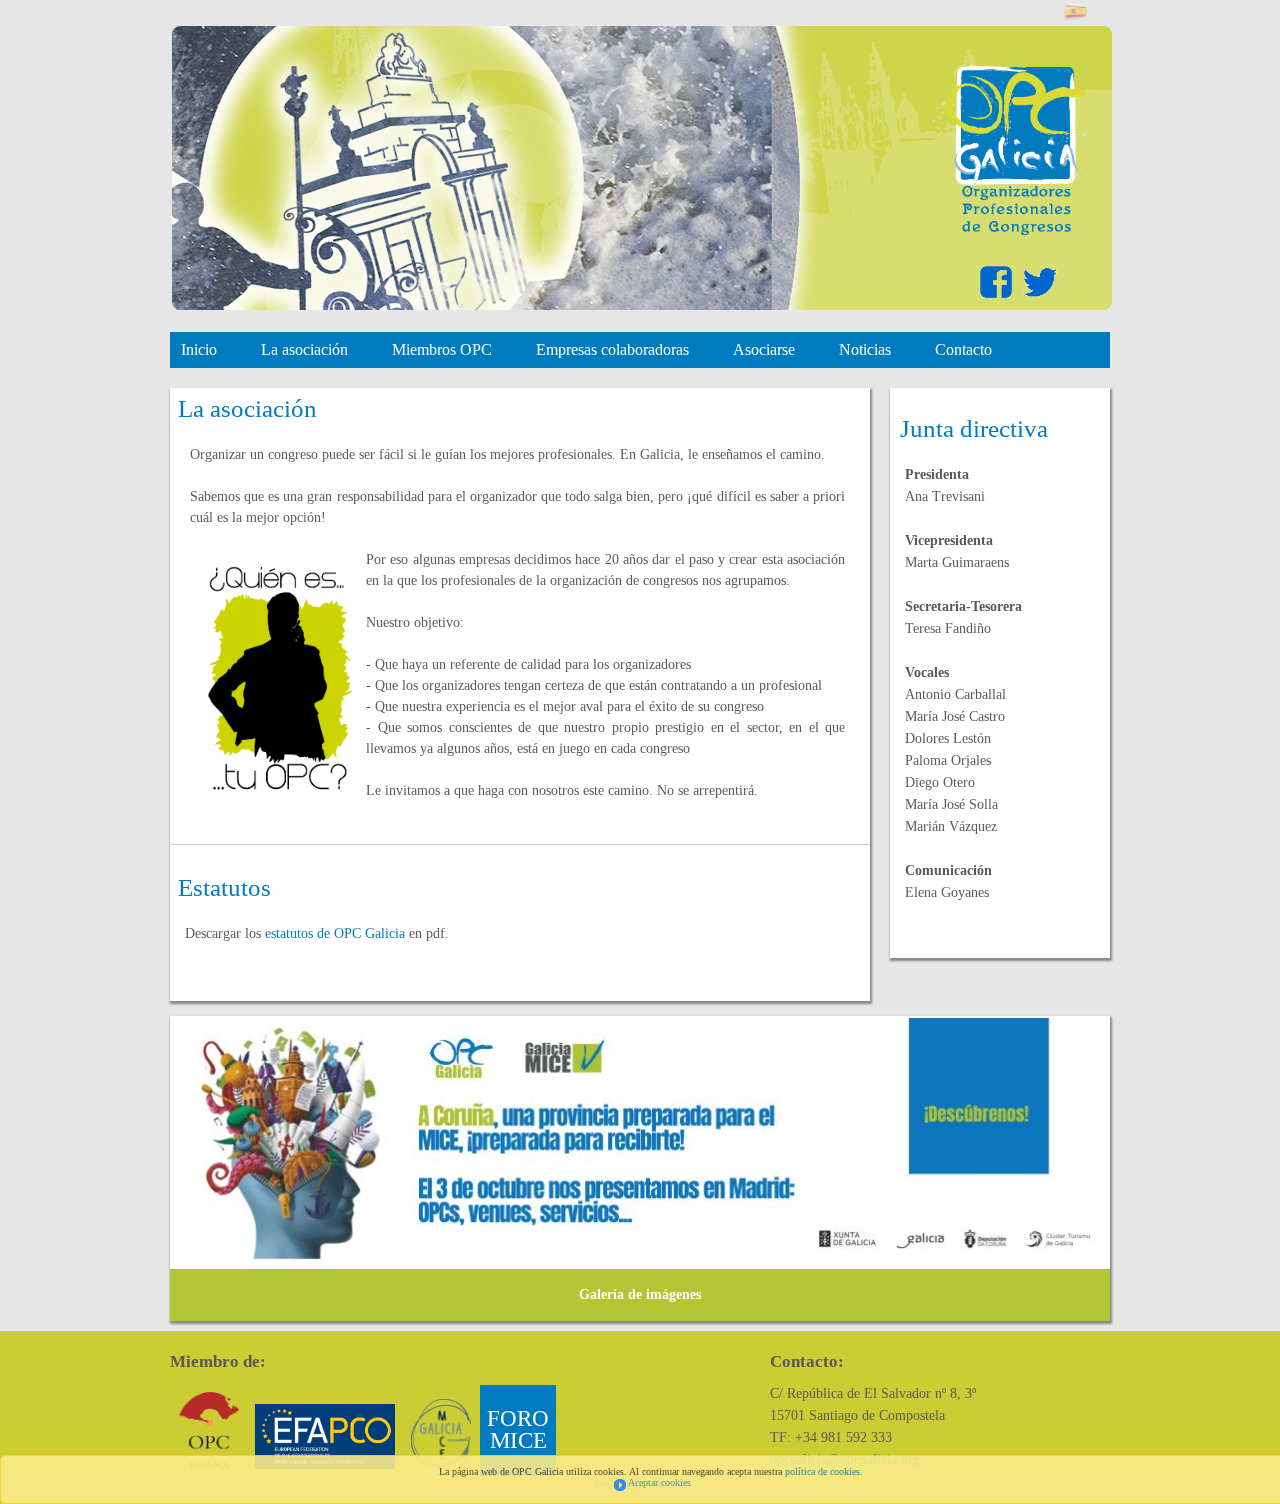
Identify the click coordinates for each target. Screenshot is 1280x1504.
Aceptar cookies (659, 1482)
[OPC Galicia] (1008, 230)
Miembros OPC (442, 349)
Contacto (963, 349)
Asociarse (764, 349)
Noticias (865, 349)
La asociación (304, 349)
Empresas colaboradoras (612, 349)
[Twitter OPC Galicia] (1040, 297)
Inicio (199, 349)
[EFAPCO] (325, 1436)
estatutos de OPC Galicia (335, 933)
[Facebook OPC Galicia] (998, 297)
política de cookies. (824, 1471)
